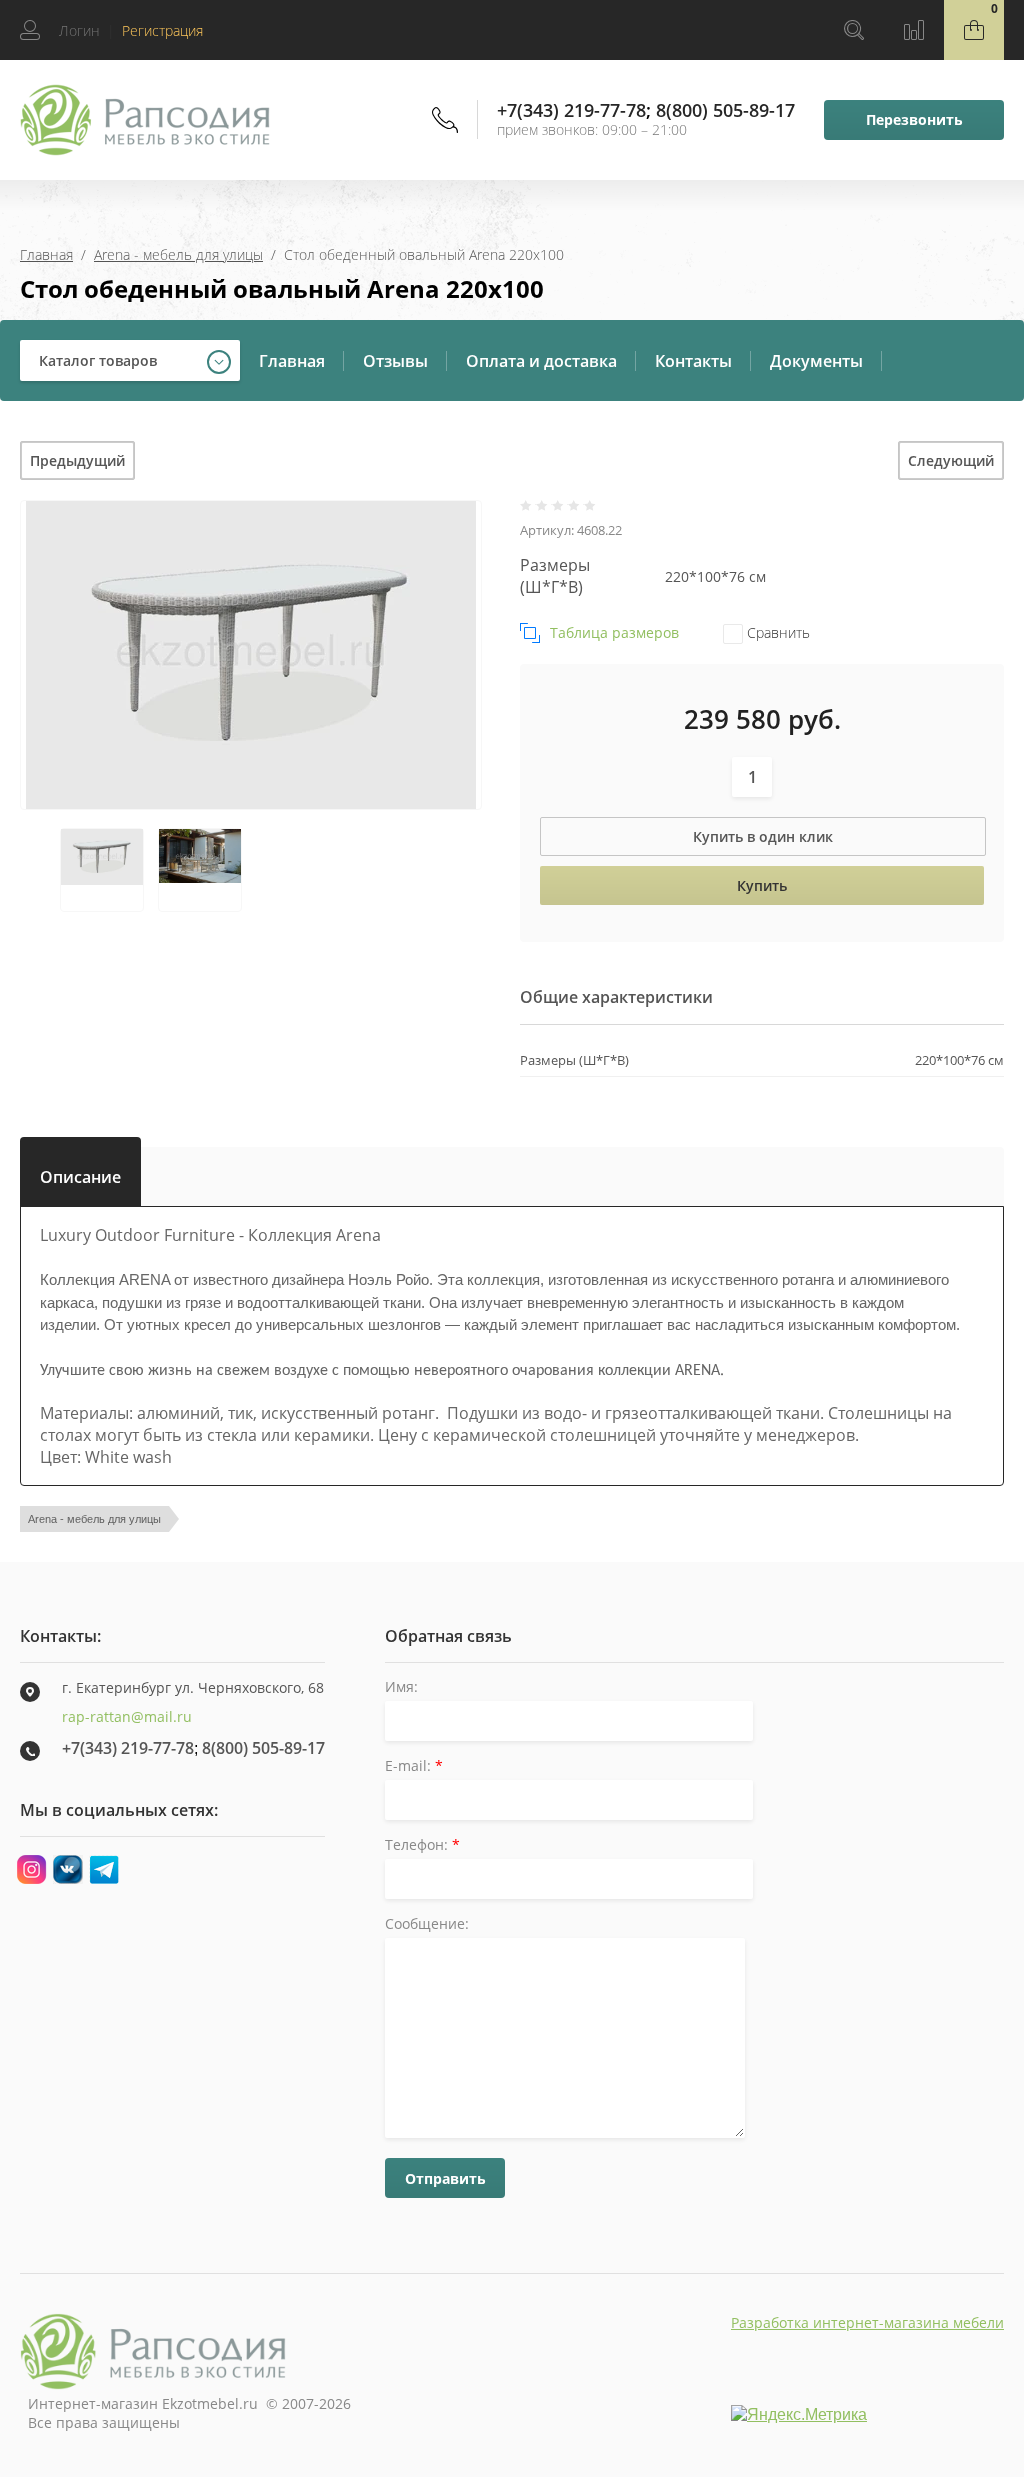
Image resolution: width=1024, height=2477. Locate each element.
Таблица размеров (614, 632)
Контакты (693, 361)
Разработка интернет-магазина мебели (867, 2322)
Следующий (951, 460)
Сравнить (776, 632)
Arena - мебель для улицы (178, 254)
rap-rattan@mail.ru (127, 1716)
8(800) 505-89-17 (725, 110)
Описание (80, 1173)
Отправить (445, 2178)
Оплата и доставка (541, 361)
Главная (46, 254)
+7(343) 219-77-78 (571, 110)
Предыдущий (77, 460)
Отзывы (395, 361)
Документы (816, 361)
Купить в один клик (763, 836)
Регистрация (162, 30)
